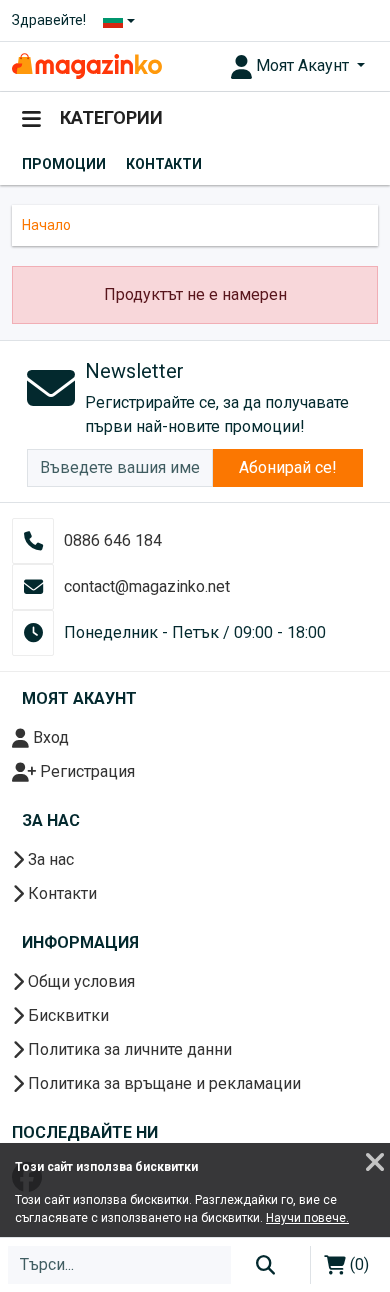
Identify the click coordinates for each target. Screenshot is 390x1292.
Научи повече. (307, 1218)
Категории (109, 117)
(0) (357, 1264)
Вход (49, 737)
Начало (46, 225)
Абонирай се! (288, 467)
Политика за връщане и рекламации (162, 1083)
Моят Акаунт (302, 65)
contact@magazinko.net (147, 586)
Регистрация (85, 771)
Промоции (64, 164)
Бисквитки (66, 1015)
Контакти (164, 164)
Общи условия (79, 981)
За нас (49, 859)
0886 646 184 (113, 540)
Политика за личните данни (128, 1049)
